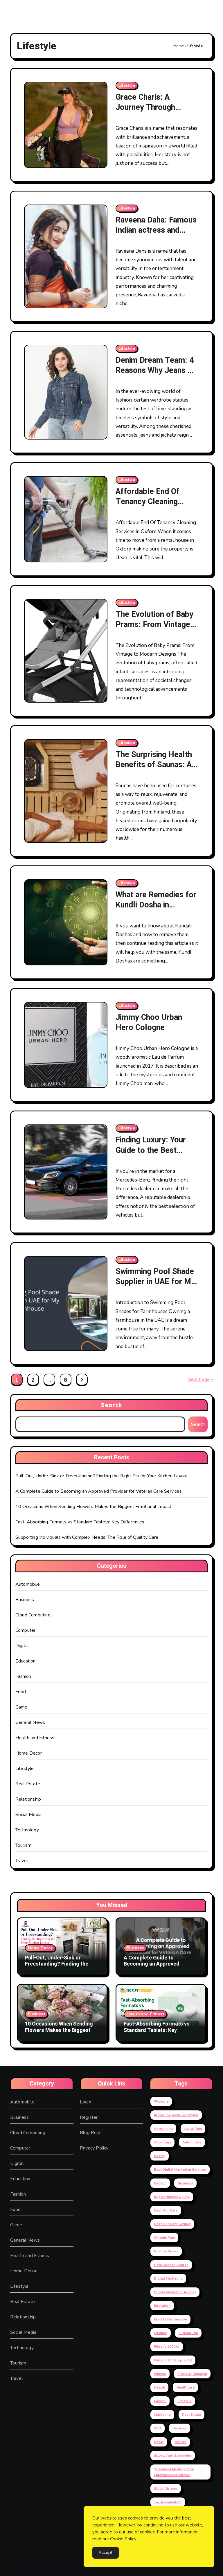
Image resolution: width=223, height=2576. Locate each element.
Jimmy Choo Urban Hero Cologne (149, 1022)
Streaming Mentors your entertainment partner (174, 2472)
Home (179, 46)
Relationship (28, 1799)
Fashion (23, 1676)
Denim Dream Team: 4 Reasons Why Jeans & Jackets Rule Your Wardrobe (155, 375)
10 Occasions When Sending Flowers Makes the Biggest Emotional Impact (93, 1507)
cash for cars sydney (172, 2224)
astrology (162, 2142)
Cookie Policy (123, 2539)
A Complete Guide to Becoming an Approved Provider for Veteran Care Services (99, 1491)
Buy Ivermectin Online (172, 2197)
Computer (26, 1630)
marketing (162, 2415)
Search (111, 1405)
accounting (163, 2129)
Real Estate (28, 1784)
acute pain (193, 2129)
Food (21, 1692)
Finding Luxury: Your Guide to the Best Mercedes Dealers (151, 1150)
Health (159, 2387)
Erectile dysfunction (170, 2319)
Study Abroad (166, 2489)
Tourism (23, 1845)
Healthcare (185, 2387)
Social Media (28, 1815)
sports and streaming (173, 2455)
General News (30, 1722)
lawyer (160, 2401)
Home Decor (29, 1753)
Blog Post (90, 2133)
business (185, 2183)
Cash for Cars (166, 2210)
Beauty (160, 2156)
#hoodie (161, 2101)
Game (21, 1707)
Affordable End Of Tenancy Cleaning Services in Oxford (148, 502)
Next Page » (200, 1379)
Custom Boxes (166, 2251)
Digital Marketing (168, 2278)
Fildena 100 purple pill (173, 2360)
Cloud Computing (33, 1615)
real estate (191, 2415)
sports (181, 2442)
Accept (106, 2553)
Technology (27, 1830)
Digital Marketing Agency (175, 2292)
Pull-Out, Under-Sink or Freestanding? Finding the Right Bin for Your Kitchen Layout (102, 1476)
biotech (160, 2183)
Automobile (28, 1584)
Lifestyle (127, 85)
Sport (159, 2442)
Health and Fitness (35, 1738)
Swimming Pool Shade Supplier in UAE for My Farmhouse (155, 1282)
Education (26, 1661)
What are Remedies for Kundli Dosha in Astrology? (156, 905)
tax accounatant (168, 2502)
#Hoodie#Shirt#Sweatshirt (176, 2115)
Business (25, 1600)
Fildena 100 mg (167, 2347)
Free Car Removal (192, 2374)
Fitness (160, 2374)
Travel (22, 1861)
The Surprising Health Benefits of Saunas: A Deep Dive (154, 765)
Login (86, 2102)
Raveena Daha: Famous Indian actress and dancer (156, 230)
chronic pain (164, 2238)
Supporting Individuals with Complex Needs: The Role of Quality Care (87, 1537)
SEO (158, 2428)
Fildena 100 (188, 2333)
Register (89, 2117)
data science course (171, 2265)
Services (180, 2428)
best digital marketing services (180, 2170)
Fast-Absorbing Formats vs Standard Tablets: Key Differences (80, 1522)
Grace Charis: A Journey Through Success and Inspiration (145, 112)
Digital (22, 1646)
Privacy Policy (94, 2148)
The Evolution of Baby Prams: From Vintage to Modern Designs (154, 625)
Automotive (192, 2142)
